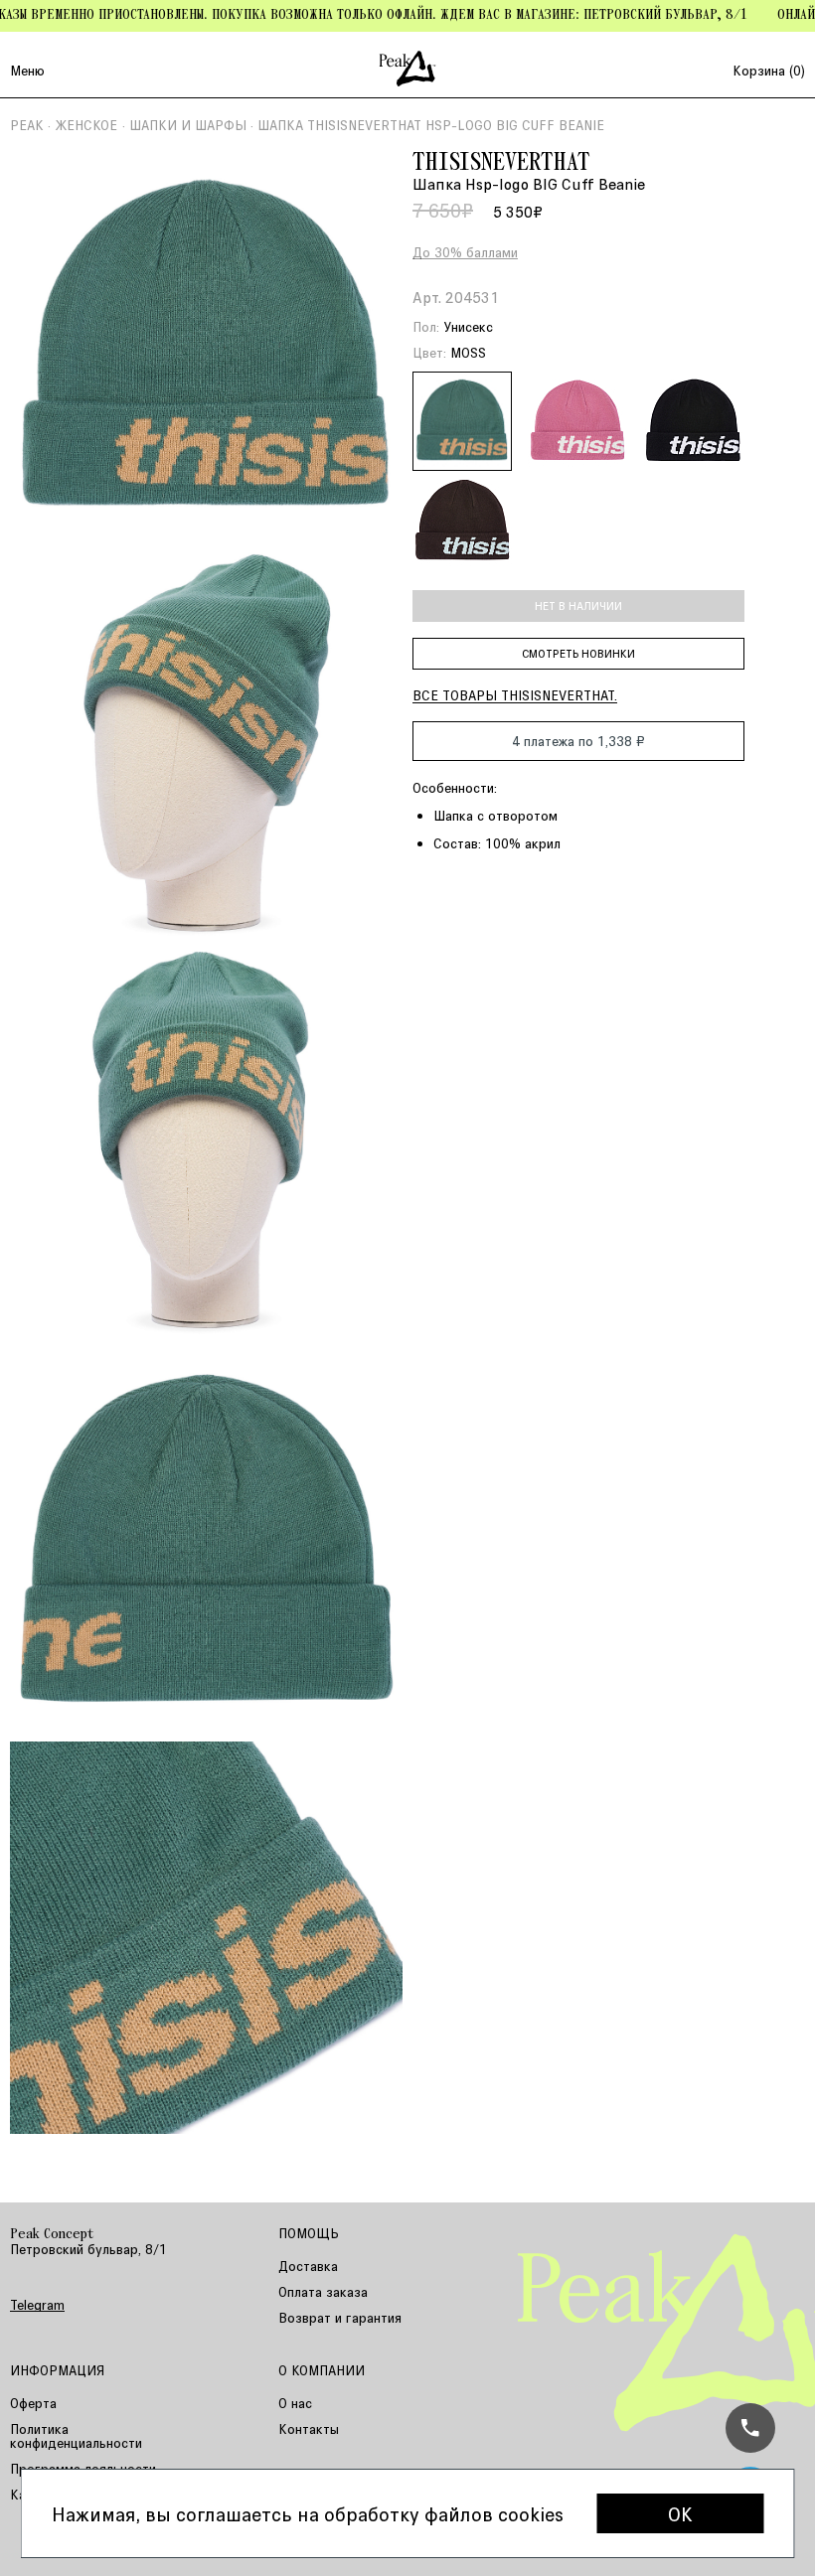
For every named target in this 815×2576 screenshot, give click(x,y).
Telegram (37, 2305)
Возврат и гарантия (340, 2317)
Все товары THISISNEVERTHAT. (515, 695)
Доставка (308, 2266)
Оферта (33, 2403)
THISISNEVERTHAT (501, 164)
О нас (295, 2403)
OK (680, 2513)
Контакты (309, 2428)
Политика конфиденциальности (76, 2435)
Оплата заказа (323, 2291)
